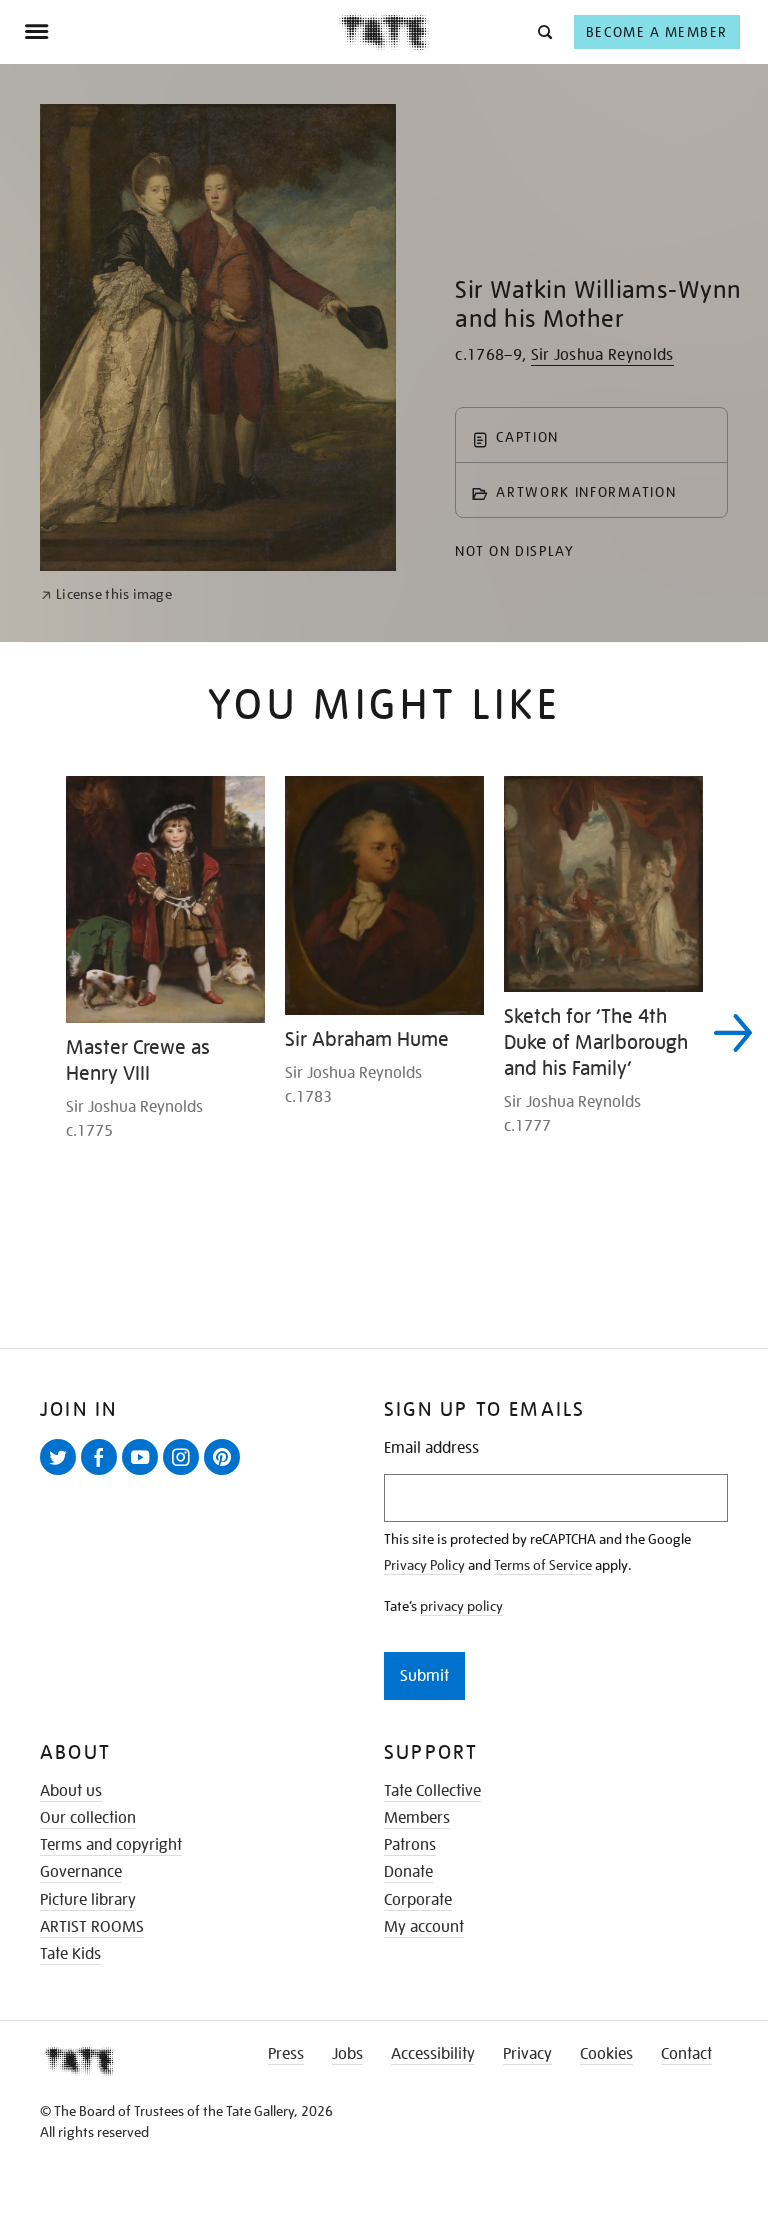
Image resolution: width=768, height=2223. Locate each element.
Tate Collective (432, 1791)
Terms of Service (543, 1565)
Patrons (410, 1845)
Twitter (62, 1474)
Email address (431, 1448)
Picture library (88, 1900)
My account (424, 1927)
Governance (81, 1872)
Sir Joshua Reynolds (602, 355)
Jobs (347, 2054)
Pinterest (226, 1474)
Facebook (103, 1474)
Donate (408, 1872)
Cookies (606, 2054)
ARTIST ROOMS (92, 1927)
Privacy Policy (424, 1565)
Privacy (527, 2054)
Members (417, 1818)
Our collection (88, 1818)
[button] (543, 31)
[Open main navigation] (181, 32)
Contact (686, 2054)
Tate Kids (70, 1954)
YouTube (144, 1474)
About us (71, 1791)
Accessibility (433, 2054)
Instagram (185, 1474)
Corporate (418, 1900)
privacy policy (461, 1606)
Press (286, 2054)
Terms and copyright (111, 1845)
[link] (106, 594)
